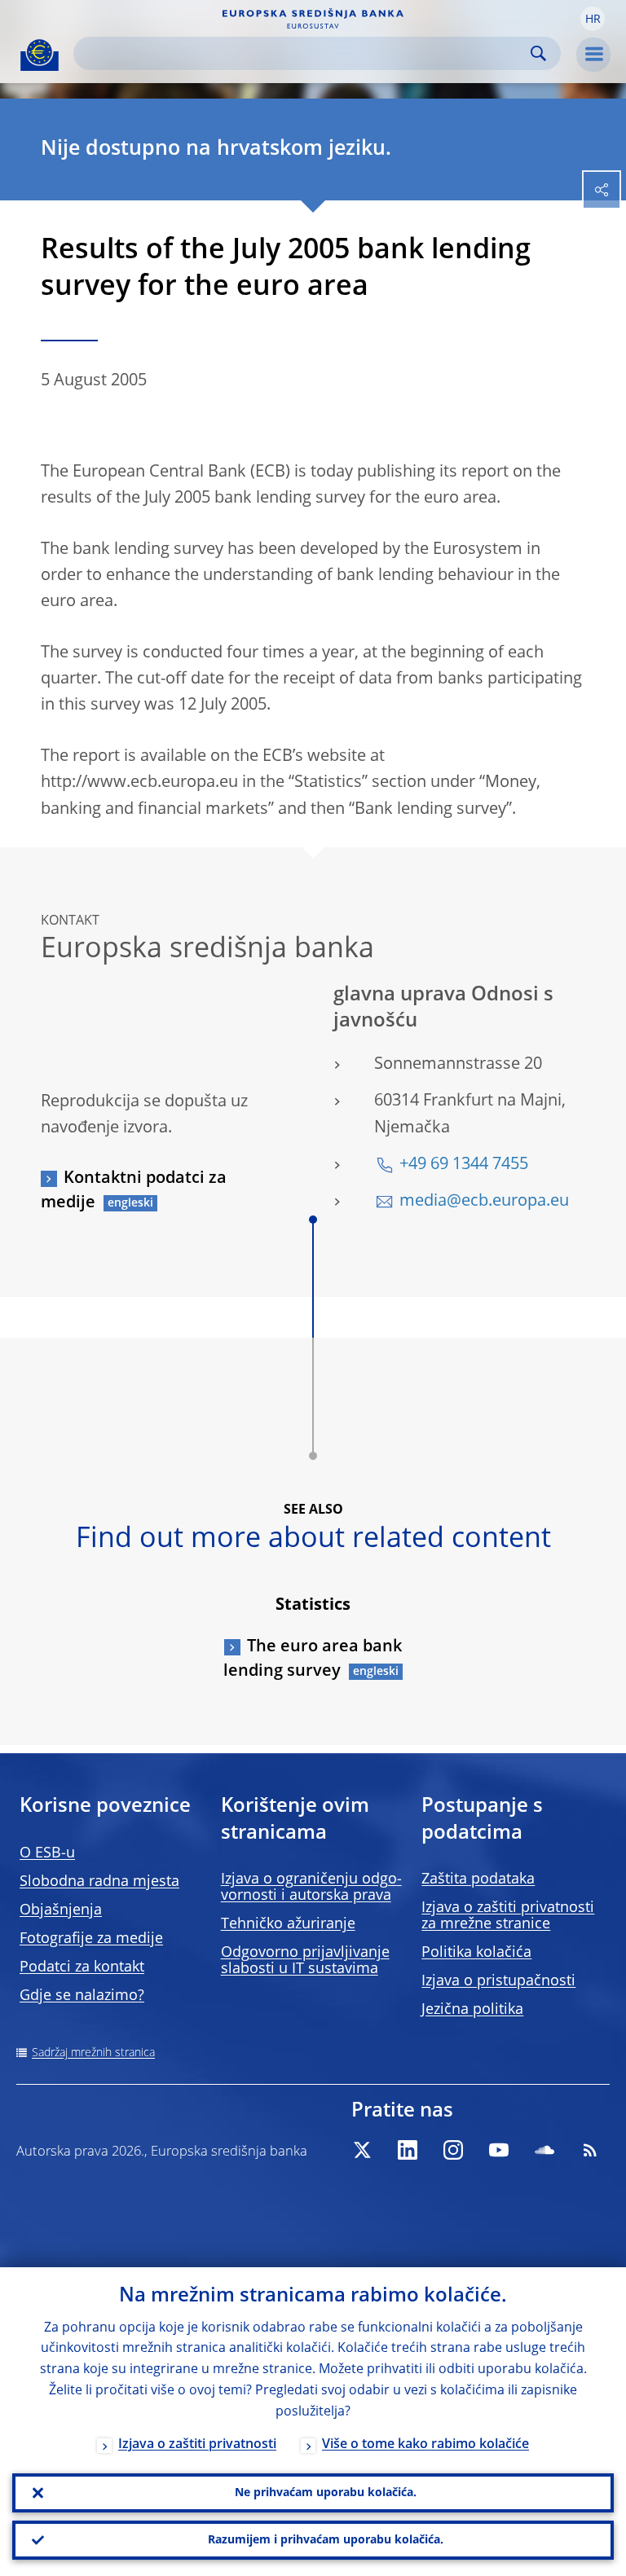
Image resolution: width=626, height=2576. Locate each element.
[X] (362, 2150)
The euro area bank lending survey (313, 1659)
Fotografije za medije (91, 1939)
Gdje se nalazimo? (82, 1996)
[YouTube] (499, 2150)
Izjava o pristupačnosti (498, 1981)
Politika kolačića (476, 1953)
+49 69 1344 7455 (464, 1165)
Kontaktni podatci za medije (134, 1191)
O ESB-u (47, 1853)
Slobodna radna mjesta (99, 1882)
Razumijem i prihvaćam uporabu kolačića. (326, 2540)
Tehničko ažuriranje (288, 1924)
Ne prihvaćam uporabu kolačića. (326, 2493)
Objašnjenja (61, 1910)
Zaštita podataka (478, 1879)
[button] (593, 19)
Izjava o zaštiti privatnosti (197, 2445)
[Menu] (593, 55)
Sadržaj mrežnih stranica (93, 2053)
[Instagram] (453, 2150)
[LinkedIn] (408, 2150)
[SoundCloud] (544, 2150)
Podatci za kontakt (82, 1967)
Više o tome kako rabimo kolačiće (425, 2445)
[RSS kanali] (590, 2150)
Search (538, 53)
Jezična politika (472, 2010)
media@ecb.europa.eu (484, 1202)
